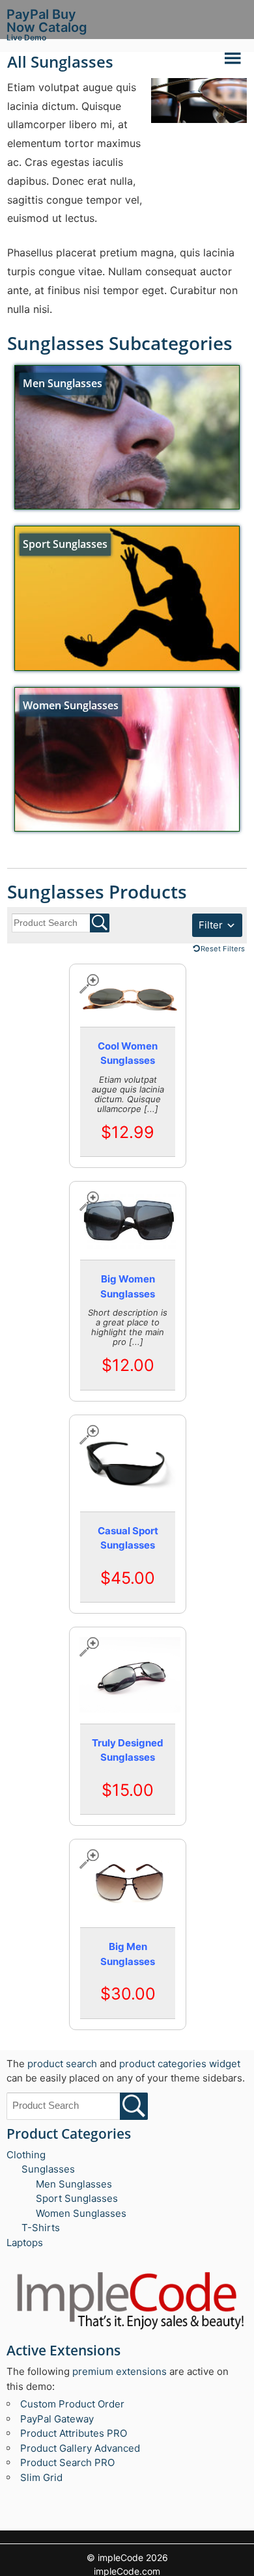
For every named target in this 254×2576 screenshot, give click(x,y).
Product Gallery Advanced (80, 2448)
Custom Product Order (72, 2404)
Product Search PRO (67, 2462)
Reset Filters (223, 949)
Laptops (25, 2243)
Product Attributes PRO (74, 2433)
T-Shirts (41, 2228)
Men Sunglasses (74, 2184)
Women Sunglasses (81, 2213)
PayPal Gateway (57, 2419)
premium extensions (120, 2371)
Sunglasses (48, 2169)
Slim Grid (41, 2477)
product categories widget (180, 2064)
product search (62, 2064)
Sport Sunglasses (77, 2198)
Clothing (26, 2155)
